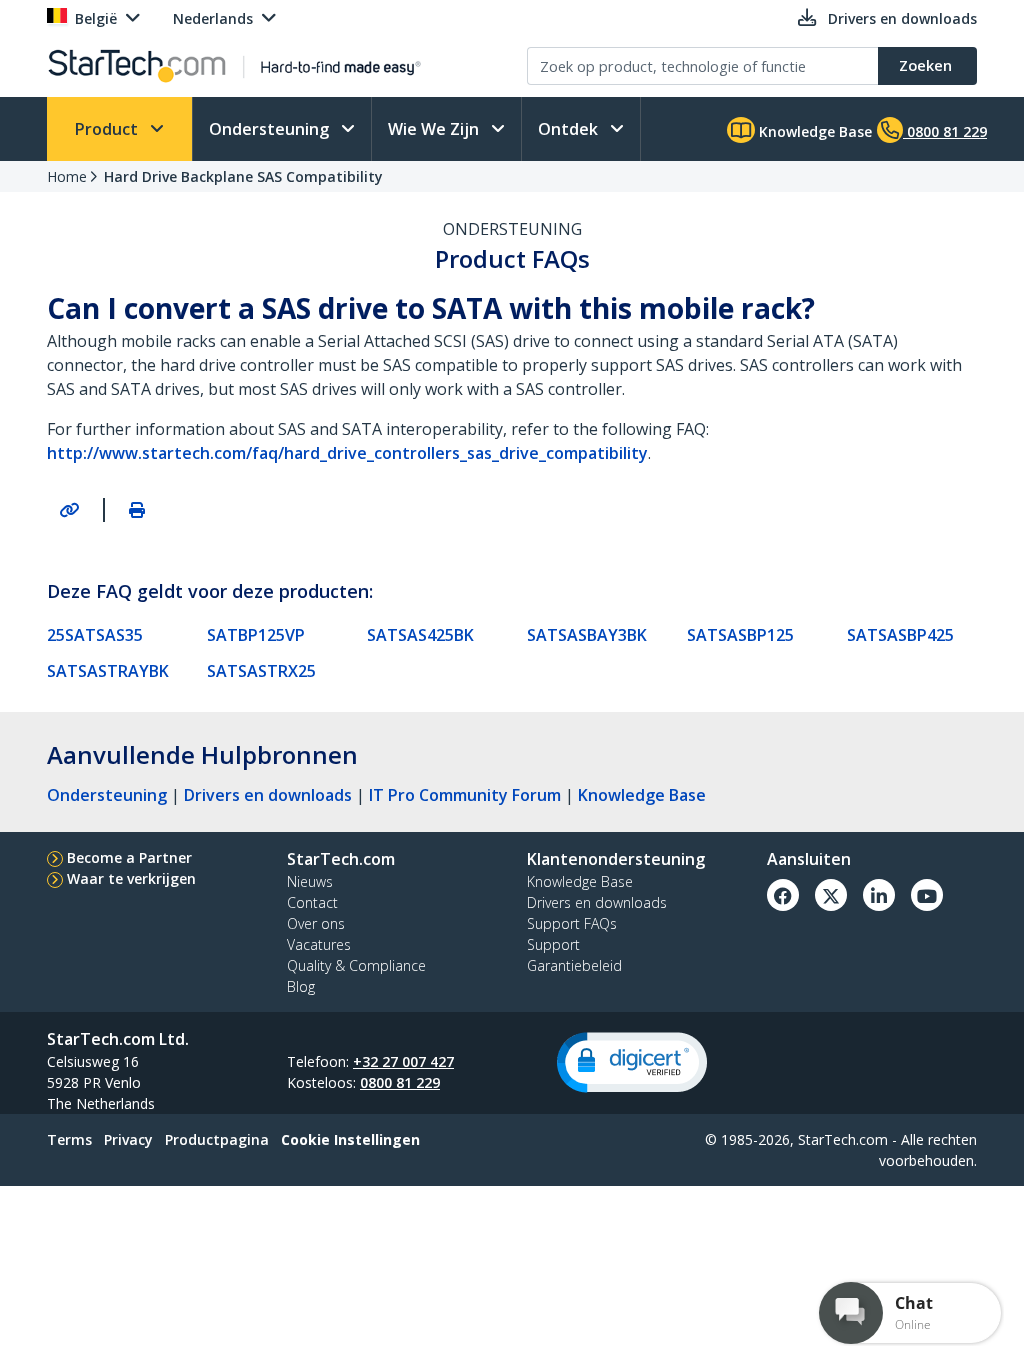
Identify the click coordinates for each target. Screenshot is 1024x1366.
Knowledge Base (813, 131)
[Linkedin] (879, 895)
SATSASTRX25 (261, 671)
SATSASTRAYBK (108, 671)
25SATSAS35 (95, 635)
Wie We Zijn (435, 129)
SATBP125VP (256, 635)
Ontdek (570, 129)
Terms (69, 1139)
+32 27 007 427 (403, 1061)
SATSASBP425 (900, 635)
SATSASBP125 (740, 635)
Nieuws (310, 881)
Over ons (316, 923)
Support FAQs (572, 923)
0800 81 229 (400, 1082)
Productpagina (217, 1139)
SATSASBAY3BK (587, 635)
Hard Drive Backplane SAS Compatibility (243, 176)
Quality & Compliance (356, 965)
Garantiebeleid (574, 965)
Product (108, 129)
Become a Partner (129, 857)
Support (553, 944)
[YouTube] (927, 895)
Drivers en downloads (268, 795)
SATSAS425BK (420, 635)
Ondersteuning (271, 129)
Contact (312, 902)
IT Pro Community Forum (465, 795)
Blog (301, 986)
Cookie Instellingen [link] (350, 1139)
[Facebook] (783, 895)
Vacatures (319, 944)
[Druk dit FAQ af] (137, 510)
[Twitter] (831, 895)
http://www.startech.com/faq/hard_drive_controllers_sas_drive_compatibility (347, 453)
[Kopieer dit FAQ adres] (69, 510)
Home (67, 176)
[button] (632, 1062)
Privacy (128, 1139)
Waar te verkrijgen (131, 878)
